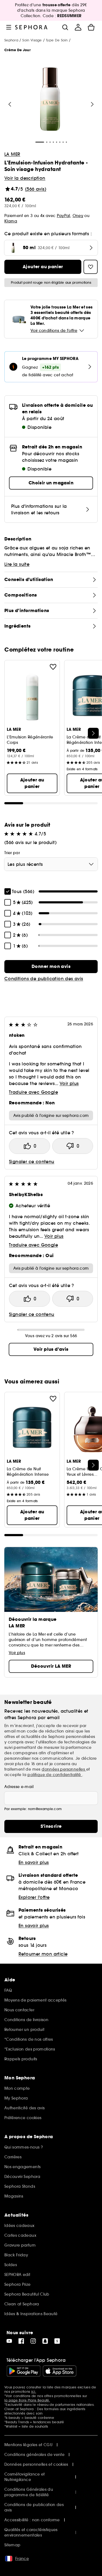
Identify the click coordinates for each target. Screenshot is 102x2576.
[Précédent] (10, 104)
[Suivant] (92, 104)
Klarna (11, 221)
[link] (51, 967)
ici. (34, 2392)
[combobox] (51, 864)
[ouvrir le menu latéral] (9, 27)
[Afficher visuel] (50, 100)
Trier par (12, 853)
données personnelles (64, 1769)
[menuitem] (78, 27)
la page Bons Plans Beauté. (27, 2400)
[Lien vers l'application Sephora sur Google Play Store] (24, 2371)
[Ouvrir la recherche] (65, 27)
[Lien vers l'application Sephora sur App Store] (60, 2371)
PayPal (64, 216)
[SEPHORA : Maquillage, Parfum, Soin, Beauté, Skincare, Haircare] (31, 27)
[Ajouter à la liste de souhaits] (53, 667)
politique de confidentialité (55, 1775)
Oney (78, 216)
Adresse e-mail (19, 1787)
